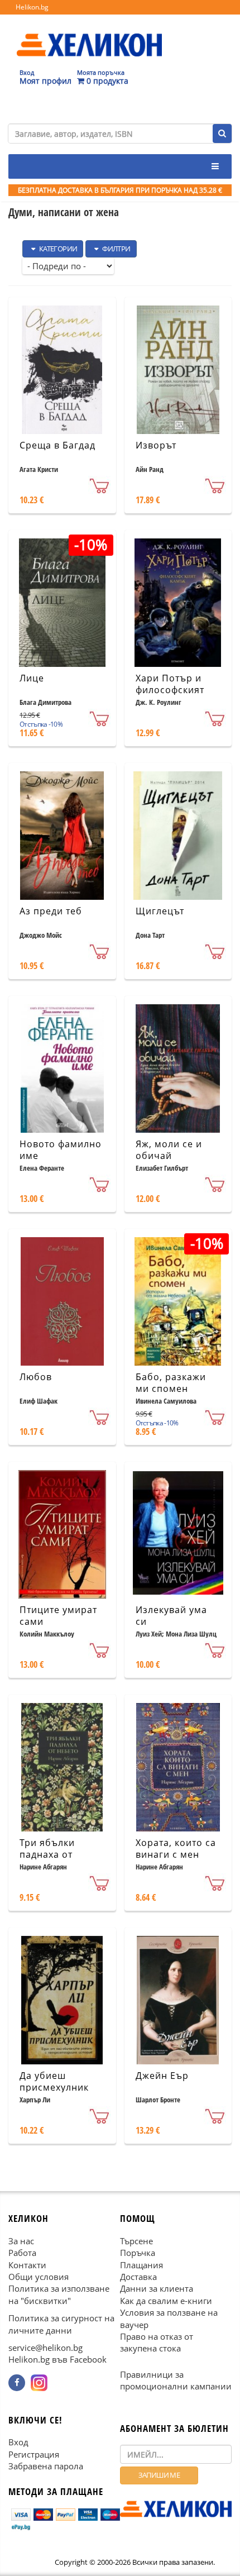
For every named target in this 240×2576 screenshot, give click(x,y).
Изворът (156, 445)
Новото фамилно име (61, 1150)
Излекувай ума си (171, 1616)
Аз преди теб (51, 911)
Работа (22, 2253)
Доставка (138, 2277)
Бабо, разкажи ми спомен (171, 1383)
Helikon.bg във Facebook (57, 2360)
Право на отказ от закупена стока (157, 2343)
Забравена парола (46, 2467)
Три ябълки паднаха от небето (47, 1854)
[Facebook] (17, 2383)
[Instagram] (39, 2383)
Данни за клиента (157, 2289)
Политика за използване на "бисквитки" (59, 2295)
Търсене (136, 2241)
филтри (116, 249)
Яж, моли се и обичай (169, 1150)
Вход (18, 2443)
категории (57, 249)
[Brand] (89, 34)
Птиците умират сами (58, 1616)
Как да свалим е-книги (166, 2301)
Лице (32, 678)
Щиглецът (160, 911)
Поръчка (138, 2253)
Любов (36, 1377)
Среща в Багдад (57, 445)
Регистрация (34, 2454)
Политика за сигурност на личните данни (61, 2324)
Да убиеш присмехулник (54, 2081)
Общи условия (39, 2277)
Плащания (141, 2265)
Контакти (27, 2265)
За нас (21, 2241)
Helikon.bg (32, 7)
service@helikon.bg (45, 2348)
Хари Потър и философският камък (170, 690)
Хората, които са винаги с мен (176, 1848)
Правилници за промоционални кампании (176, 2380)
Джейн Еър (162, 2076)
